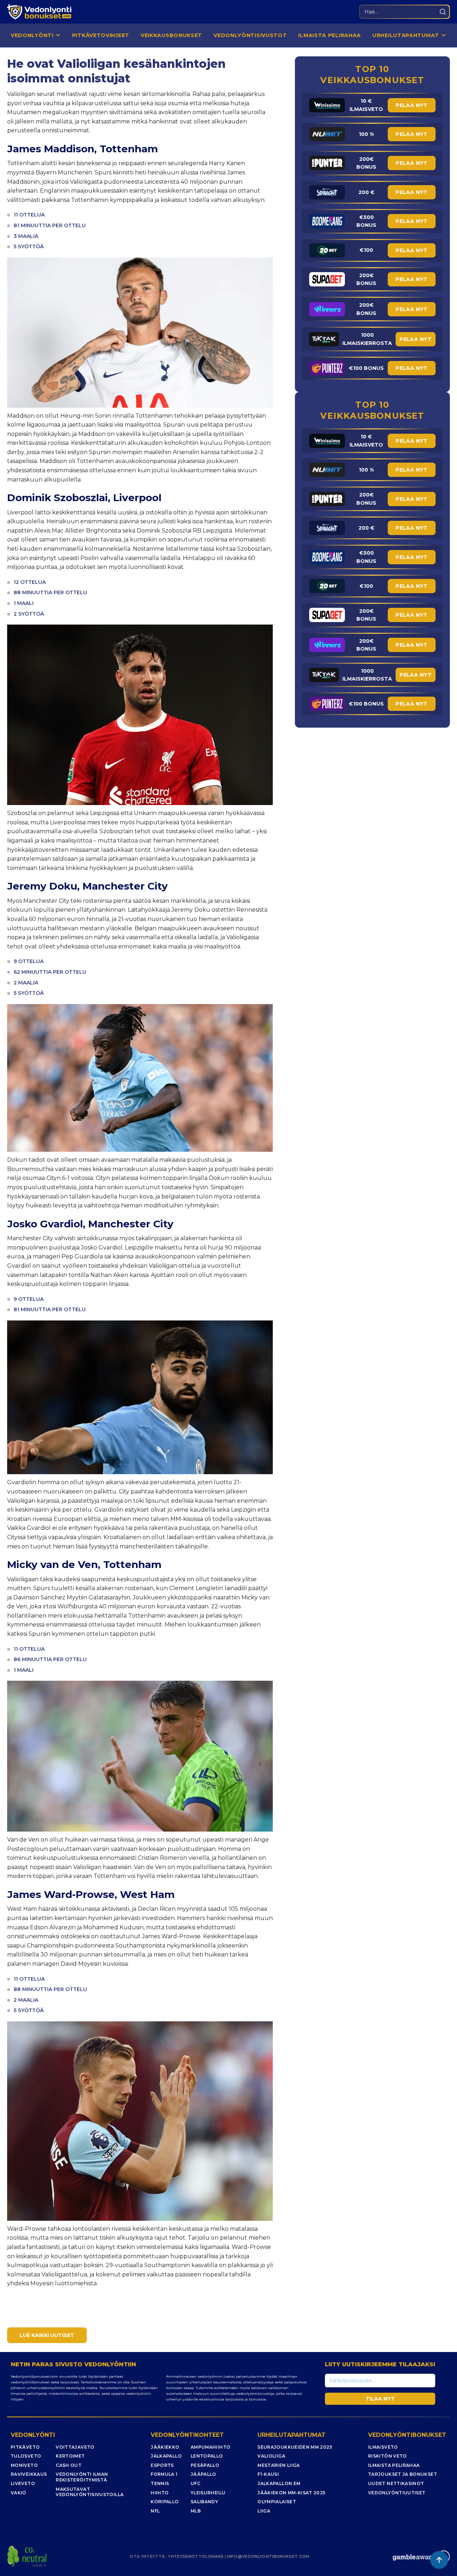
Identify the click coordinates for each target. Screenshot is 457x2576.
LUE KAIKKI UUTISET (47, 2335)
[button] (36, 35)
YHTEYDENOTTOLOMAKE (196, 2556)
